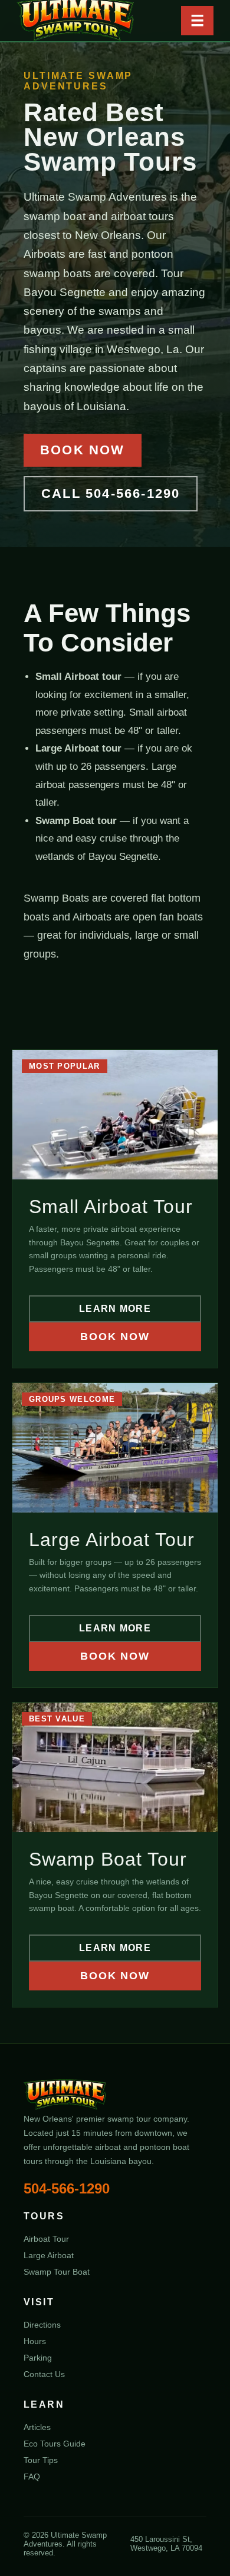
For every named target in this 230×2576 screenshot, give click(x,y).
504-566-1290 (67, 2188)
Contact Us (44, 2374)
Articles (37, 2427)
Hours (35, 2341)
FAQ (32, 2477)
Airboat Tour (46, 2239)
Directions (42, 2325)
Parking (38, 2358)
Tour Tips (41, 2460)
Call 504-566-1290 (111, 493)
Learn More (115, 1309)
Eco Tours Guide (55, 2444)
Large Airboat (49, 2255)
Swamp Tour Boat (57, 2272)
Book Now (83, 450)
